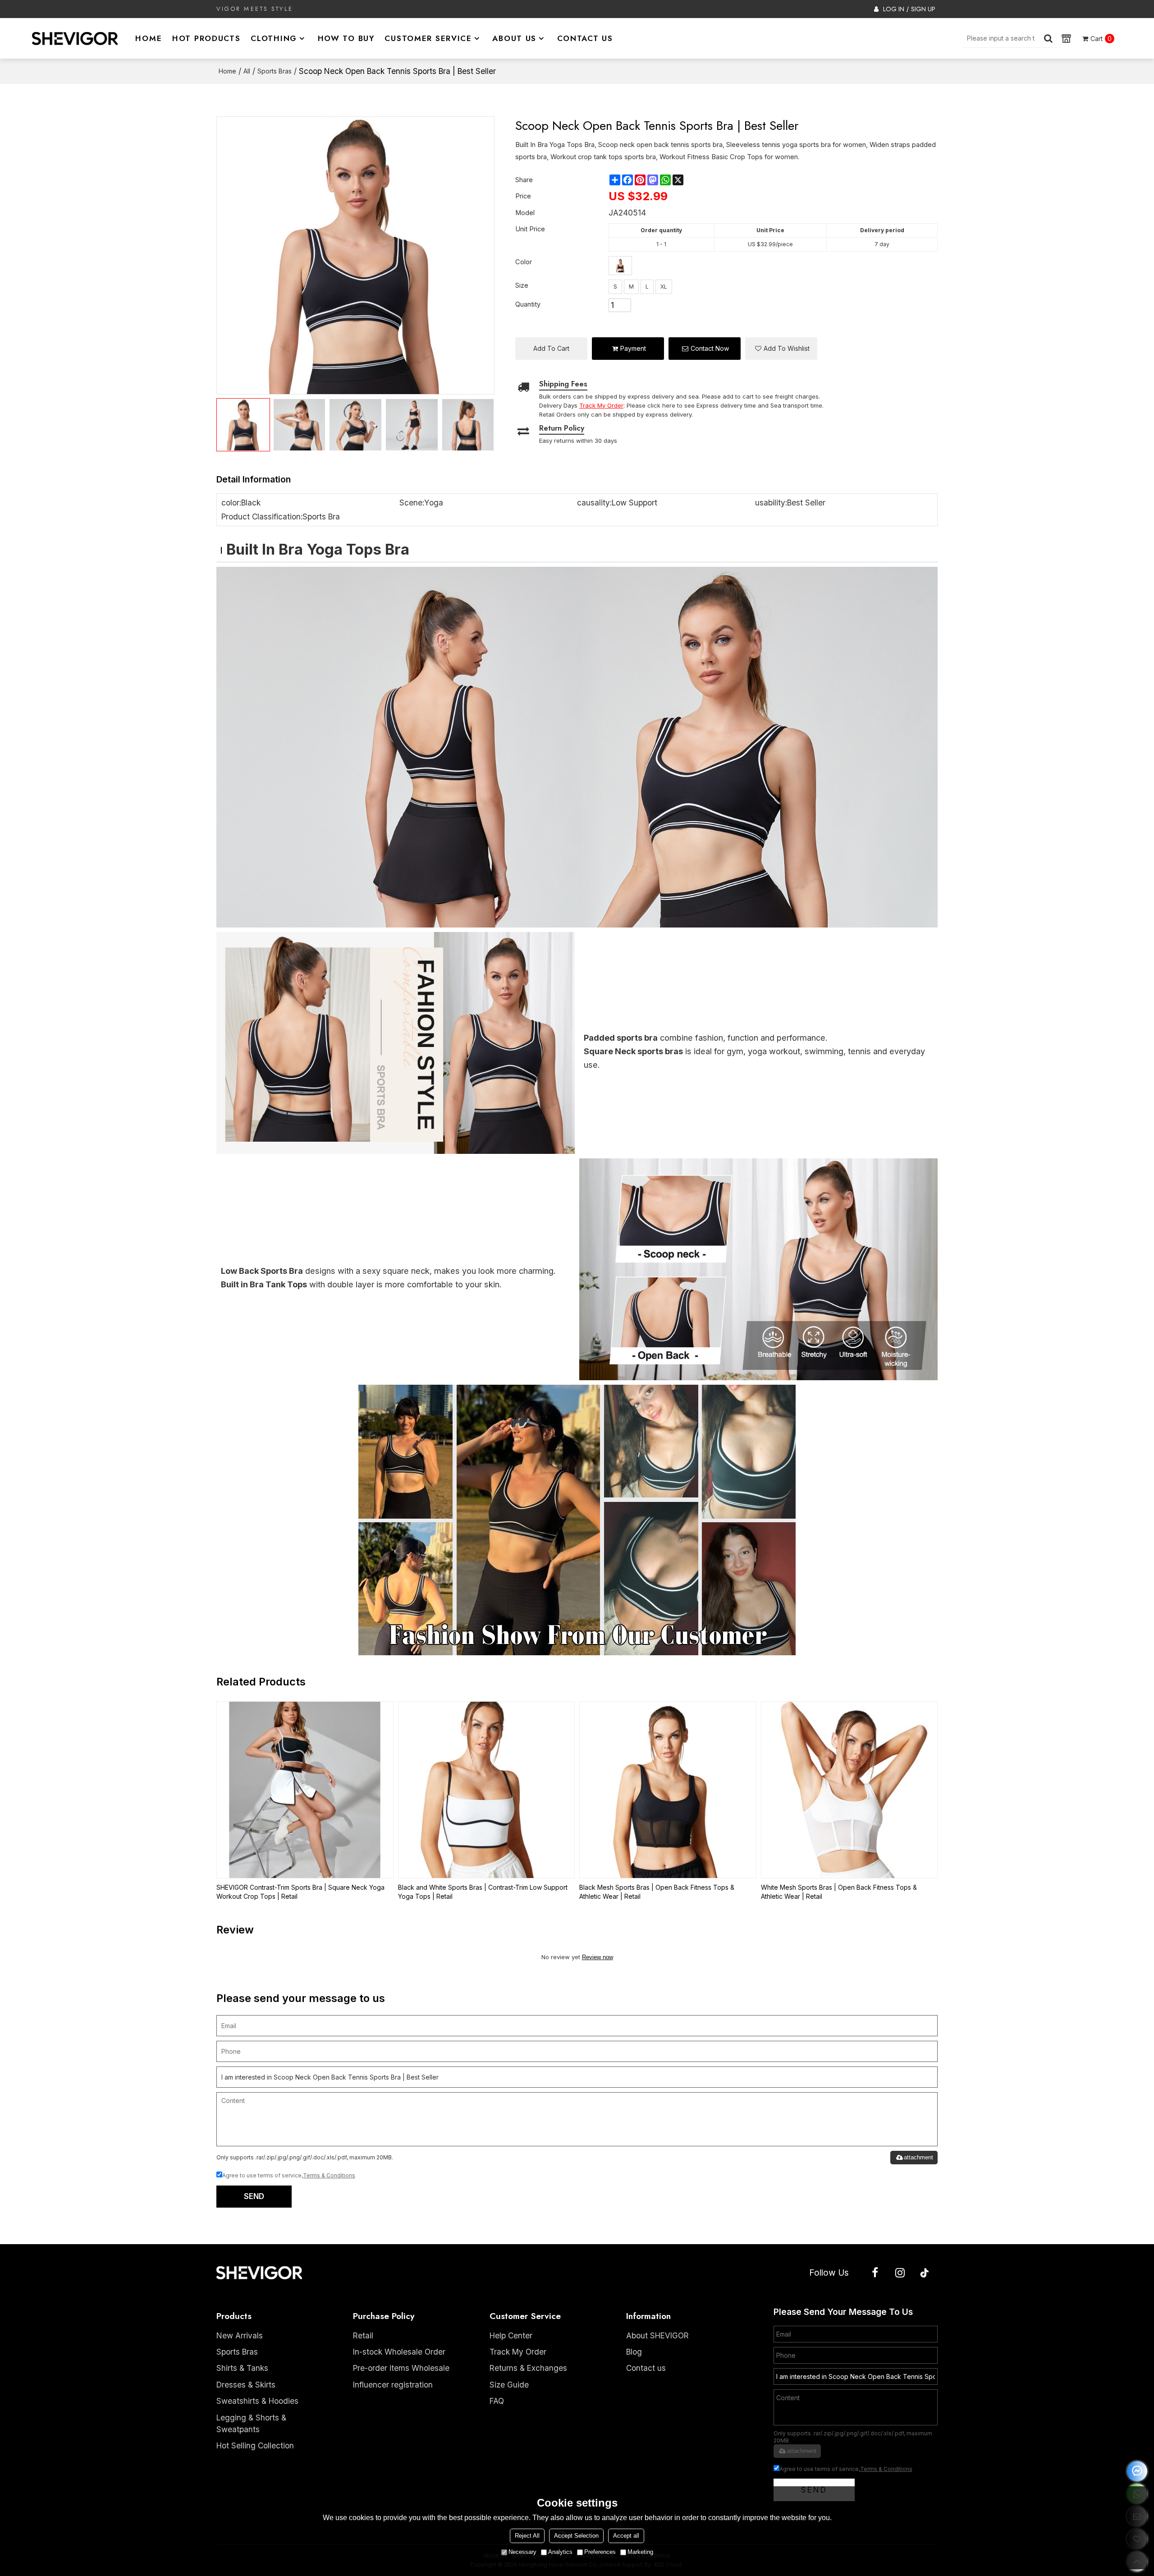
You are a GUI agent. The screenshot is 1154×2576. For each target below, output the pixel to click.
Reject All (527, 2536)
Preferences (600, 2552)
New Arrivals (240, 2335)
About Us (514, 38)
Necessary (522, 2552)
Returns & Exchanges (528, 2368)
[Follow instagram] (900, 2273)
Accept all (626, 2536)
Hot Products (206, 38)
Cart (1101, 39)
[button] (781, 349)
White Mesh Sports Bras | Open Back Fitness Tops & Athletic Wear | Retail (839, 1892)
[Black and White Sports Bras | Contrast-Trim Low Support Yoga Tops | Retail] (487, 1790)
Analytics (560, 2552)
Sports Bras (275, 71)
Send (254, 2196)
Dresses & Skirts (246, 2385)
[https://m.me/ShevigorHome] (1137, 2471)
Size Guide (509, 2385)
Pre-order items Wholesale (401, 2368)
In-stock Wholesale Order (399, 2352)
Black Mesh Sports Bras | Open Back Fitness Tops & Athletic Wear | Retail (657, 1892)
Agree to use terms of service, (289, 2175)
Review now (598, 1957)
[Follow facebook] (875, 2273)
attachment (918, 2157)
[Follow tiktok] (925, 2273)
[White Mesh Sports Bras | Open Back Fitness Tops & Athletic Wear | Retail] (849, 1790)
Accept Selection (576, 2536)
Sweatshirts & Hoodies (257, 2401)
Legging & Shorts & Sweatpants (251, 2423)
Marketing (640, 2552)
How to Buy (346, 38)
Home (149, 38)
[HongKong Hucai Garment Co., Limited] (75, 38)
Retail (363, 2335)
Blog (634, 2352)
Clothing (274, 38)
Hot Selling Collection (255, 2445)
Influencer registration (393, 2385)
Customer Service (428, 38)
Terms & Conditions (329, 2175)
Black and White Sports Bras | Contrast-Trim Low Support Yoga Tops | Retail (483, 1892)
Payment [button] (633, 348)
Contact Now (710, 348)
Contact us (646, 2368)
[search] (1048, 38)
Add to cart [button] (551, 348)
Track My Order (518, 2352)
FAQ (497, 2401)
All (247, 71)
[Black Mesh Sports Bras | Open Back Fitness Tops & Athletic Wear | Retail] (668, 1790)
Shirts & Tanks (242, 2368)
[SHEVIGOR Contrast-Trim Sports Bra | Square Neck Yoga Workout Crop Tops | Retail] (305, 1790)
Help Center (511, 2335)
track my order (601, 405)
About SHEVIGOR (657, 2335)
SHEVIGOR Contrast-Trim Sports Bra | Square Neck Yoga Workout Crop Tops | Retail (300, 1892)
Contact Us (585, 38)
